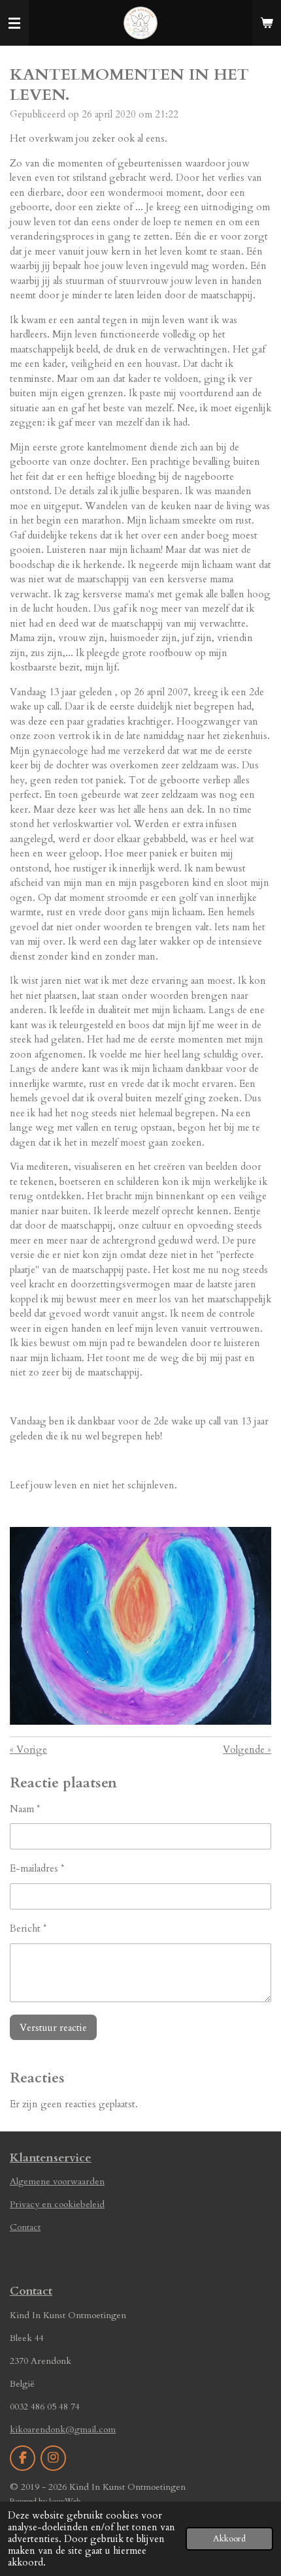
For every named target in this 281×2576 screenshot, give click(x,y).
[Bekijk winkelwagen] (267, 23)
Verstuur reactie (53, 2028)
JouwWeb (65, 2501)
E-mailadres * (37, 1868)
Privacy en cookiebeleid (57, 2204)
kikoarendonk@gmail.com (63, 2429)
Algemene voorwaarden (57, 2181)
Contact (25, 2227)
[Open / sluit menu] (14, 23)
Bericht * (28, 1928)
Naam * (25, 1809)
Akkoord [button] (229, 2539)
